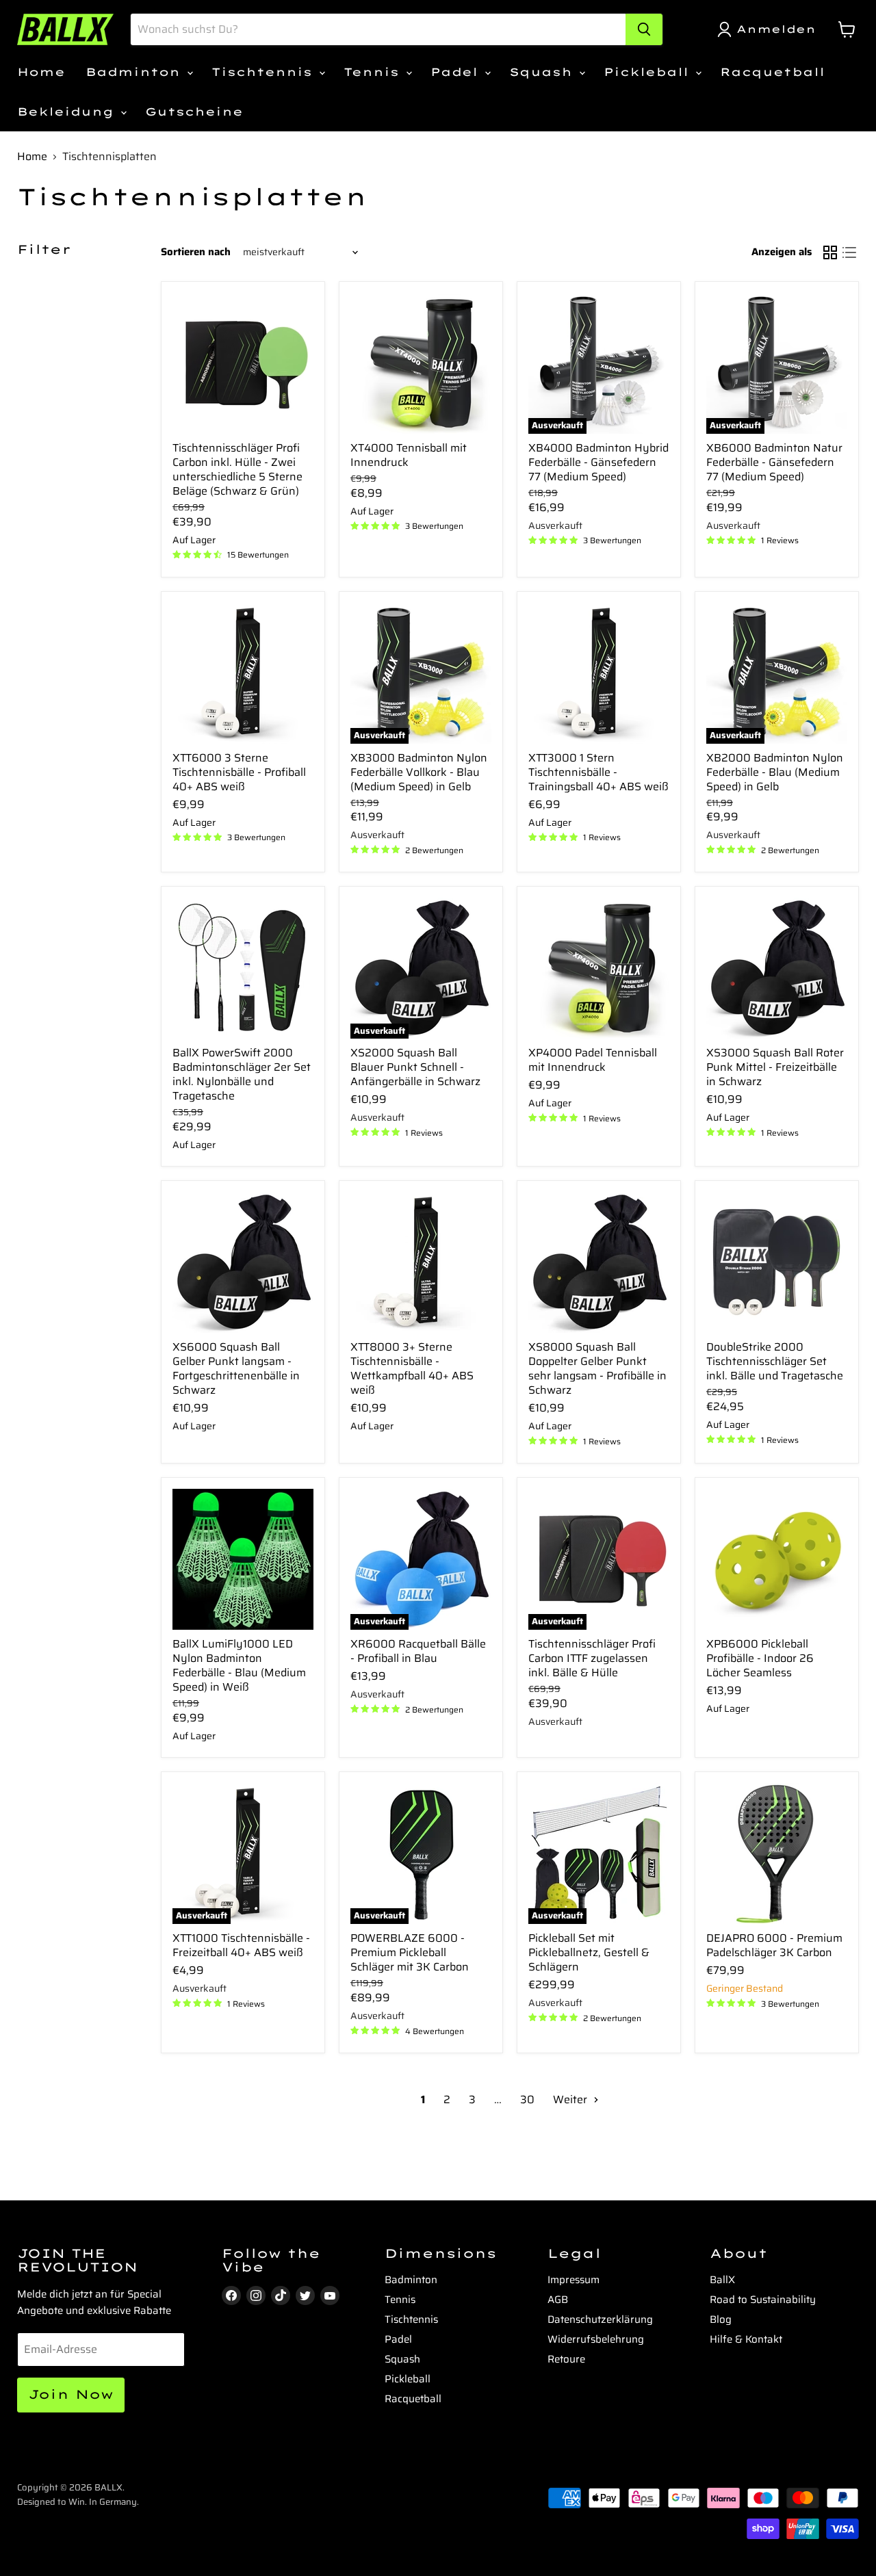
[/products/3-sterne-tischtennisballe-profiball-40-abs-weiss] (243, 673)
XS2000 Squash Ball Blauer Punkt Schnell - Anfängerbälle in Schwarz (415, 1067)
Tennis (374, 72)
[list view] (849, 252)
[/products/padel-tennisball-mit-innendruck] (599, 968)
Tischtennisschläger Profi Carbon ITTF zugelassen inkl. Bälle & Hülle (592, 1658)
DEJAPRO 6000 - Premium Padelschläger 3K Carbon (774, 1945)
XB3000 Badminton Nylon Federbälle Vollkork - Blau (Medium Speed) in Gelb (419, 772)
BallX (722, 2280)
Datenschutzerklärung (600, 2319)
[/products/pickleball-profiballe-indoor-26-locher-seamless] (777, 1559)
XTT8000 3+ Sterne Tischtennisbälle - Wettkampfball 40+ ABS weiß (412, 1368)
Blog (721, 2319)
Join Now (71, 2394)
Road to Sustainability (763, 2300)
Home (41, 72)
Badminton (136, 72)
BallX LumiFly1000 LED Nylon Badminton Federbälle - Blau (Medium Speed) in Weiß (239, 1665)
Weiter (571, 2099)
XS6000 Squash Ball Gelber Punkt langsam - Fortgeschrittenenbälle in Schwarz (236, 1368)
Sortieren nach (196, 252)
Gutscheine (194, 112)
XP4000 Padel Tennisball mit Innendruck (593, 1060)
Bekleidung (68, 112)
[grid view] (830, 252)
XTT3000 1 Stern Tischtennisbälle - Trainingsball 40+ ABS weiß (598, 772)
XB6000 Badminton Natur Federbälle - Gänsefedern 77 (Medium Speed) (774, 462)
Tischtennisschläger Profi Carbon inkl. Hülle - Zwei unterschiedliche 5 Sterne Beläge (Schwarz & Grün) (237, 469)
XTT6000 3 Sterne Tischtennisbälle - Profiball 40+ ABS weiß (239, 772)
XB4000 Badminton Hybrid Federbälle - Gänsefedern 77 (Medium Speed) (598, 462)
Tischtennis (265, 72)
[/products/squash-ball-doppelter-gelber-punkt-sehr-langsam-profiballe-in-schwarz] (599, 1262)
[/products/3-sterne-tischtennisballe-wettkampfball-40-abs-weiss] (421, 1262)
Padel (457, 72)
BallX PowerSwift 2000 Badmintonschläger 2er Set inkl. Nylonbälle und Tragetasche (242, 1074)
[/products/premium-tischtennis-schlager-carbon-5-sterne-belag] (243, 363)
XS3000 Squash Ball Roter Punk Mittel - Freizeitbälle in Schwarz (775, 1067)
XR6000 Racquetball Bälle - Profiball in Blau (418, 1651)
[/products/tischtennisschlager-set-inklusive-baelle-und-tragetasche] (777, 1262)
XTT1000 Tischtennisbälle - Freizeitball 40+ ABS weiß (241, 1945)
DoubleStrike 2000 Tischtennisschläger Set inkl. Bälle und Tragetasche (775, 1361)
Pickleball (649, 72)
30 (527, 2099)
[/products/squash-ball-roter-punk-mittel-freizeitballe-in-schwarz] (777, 968)
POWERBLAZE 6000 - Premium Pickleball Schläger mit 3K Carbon (410, 1952)
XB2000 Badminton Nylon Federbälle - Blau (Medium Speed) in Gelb (775, 772)
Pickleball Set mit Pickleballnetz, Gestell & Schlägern (589, 1952)
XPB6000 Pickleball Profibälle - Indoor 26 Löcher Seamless (760, 1658)
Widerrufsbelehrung (596, 2339)
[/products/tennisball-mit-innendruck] (421, 363)
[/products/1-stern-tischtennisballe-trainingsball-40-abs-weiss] (599, 673)
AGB (558, 2300)
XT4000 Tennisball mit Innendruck (409, 455)
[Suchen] (644, 29)
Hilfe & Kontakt (746, 2339)
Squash (543, 72)
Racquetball (772, 72)
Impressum (574, 2280)
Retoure (566, 2359)
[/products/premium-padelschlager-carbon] (777, 1853)
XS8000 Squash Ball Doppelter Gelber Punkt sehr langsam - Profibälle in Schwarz (597, 1368)
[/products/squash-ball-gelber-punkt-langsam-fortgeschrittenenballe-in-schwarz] (243, 1262)
